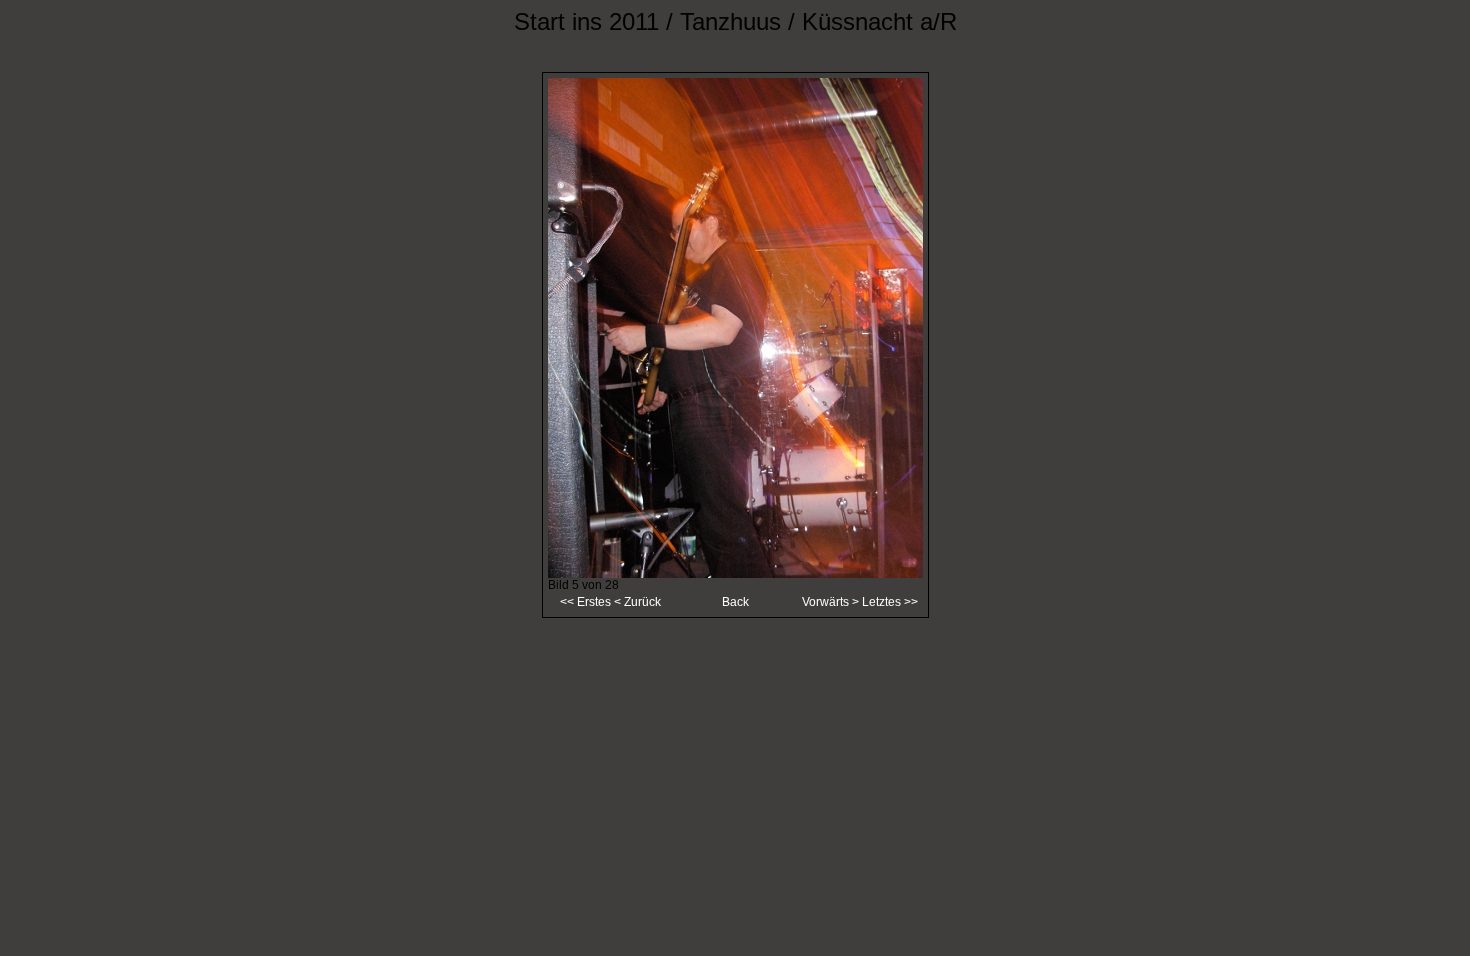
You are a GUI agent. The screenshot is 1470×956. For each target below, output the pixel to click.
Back (735, 602)
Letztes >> (890, 602)
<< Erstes (585, 602)
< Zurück (636, 602)
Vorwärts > (832, 602)
